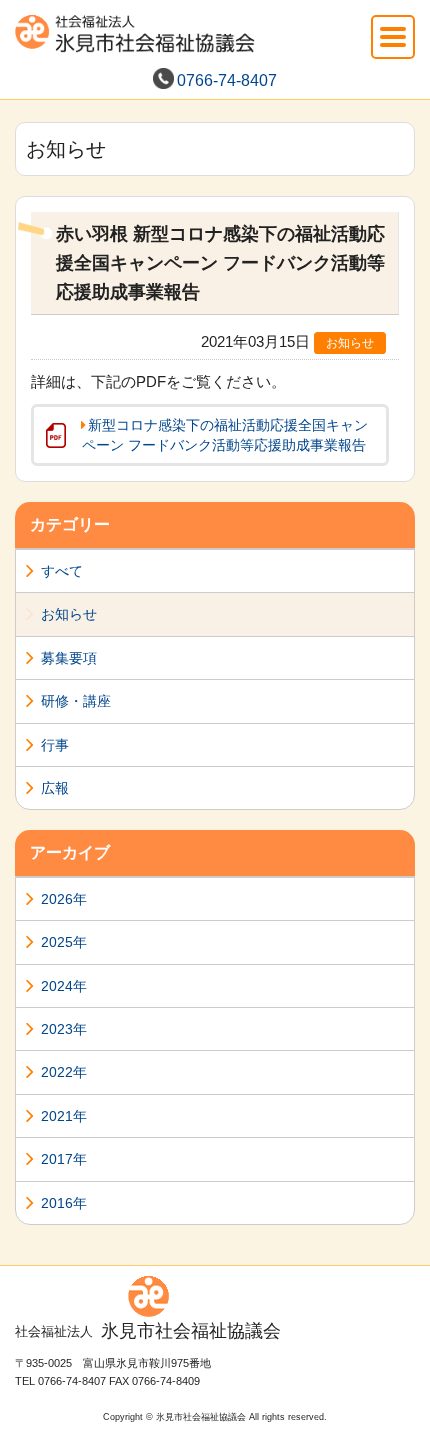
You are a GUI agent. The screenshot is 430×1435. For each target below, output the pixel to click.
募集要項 (69, 658)
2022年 (64, 1072)
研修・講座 (76, 701)
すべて (62, 571)
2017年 (64, 1159)
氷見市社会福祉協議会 (148, 1331)
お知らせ (69, 614)
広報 (55, 788)
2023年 (64, 1029)
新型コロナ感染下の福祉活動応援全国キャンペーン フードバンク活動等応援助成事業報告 (225, 435)
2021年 (64, 1116)
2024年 (64, 986)
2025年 (64, 942)
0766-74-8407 (227, 80)
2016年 (64, 1203)
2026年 (64, 899)
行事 (55, 745)
